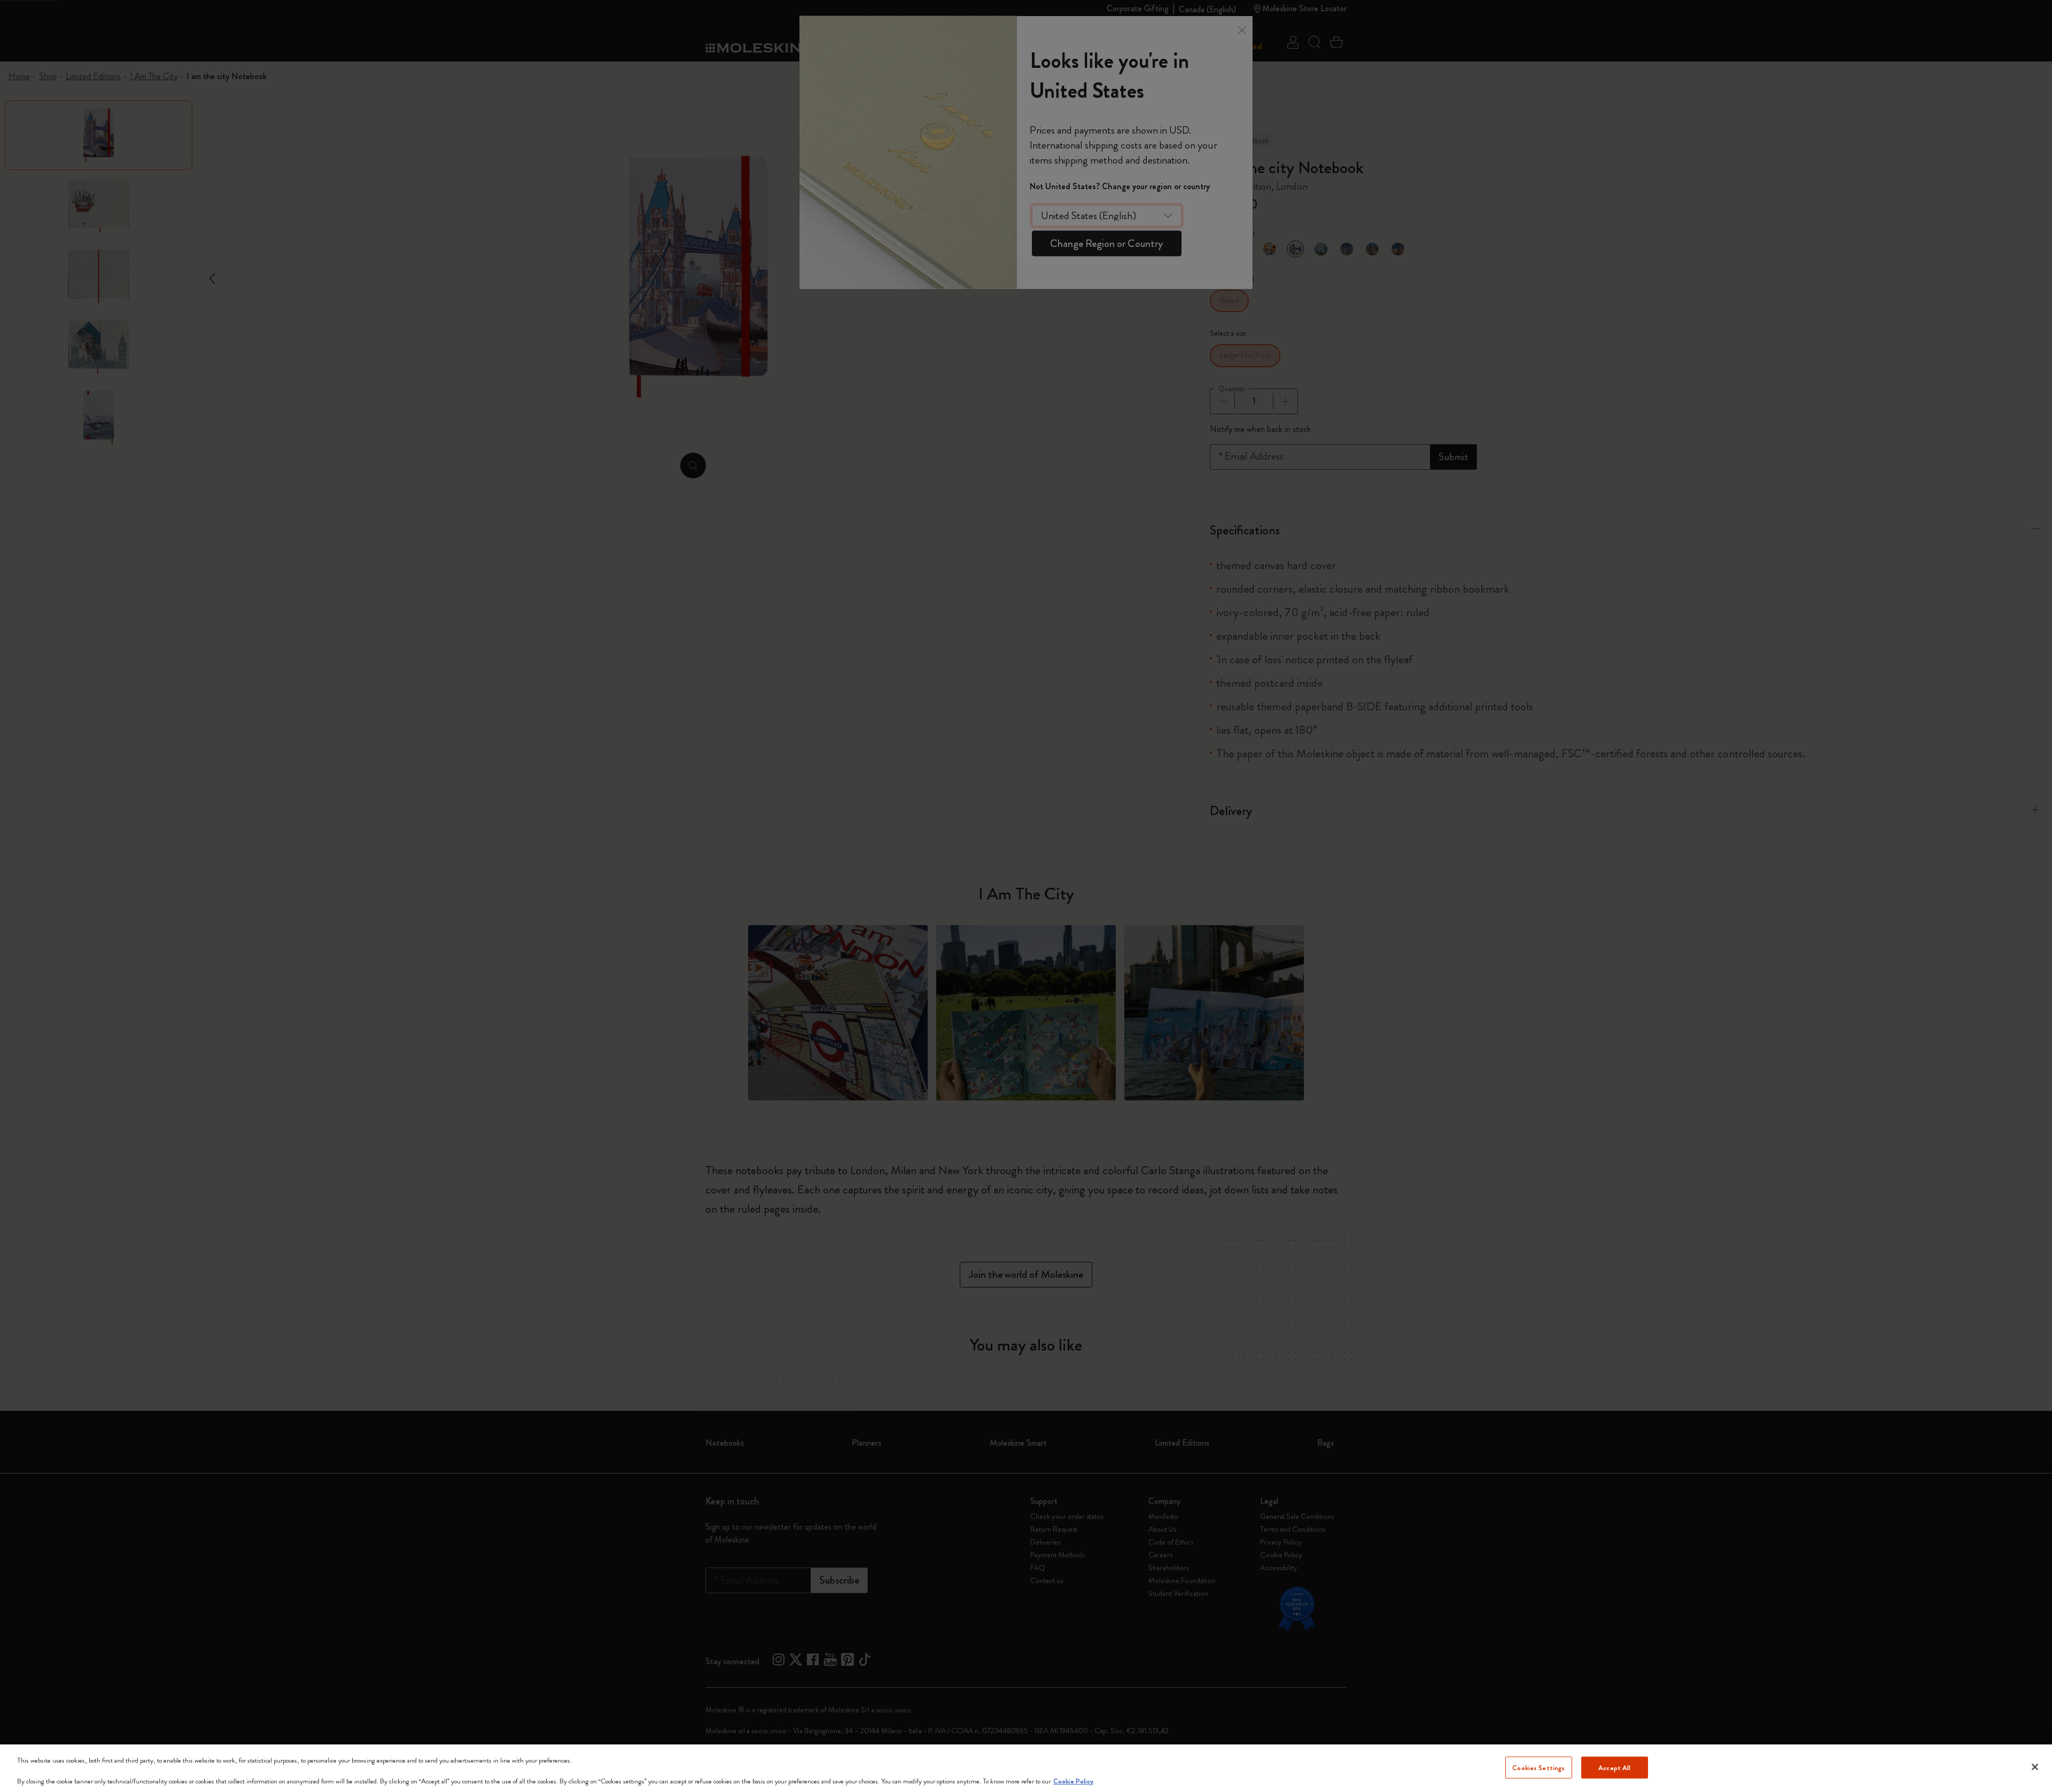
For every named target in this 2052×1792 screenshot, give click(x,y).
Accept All (1614, 1767)
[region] (1026, 1768)
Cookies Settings (1538, 1767)
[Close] (2035, 1767)
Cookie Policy (1073, 1781)
